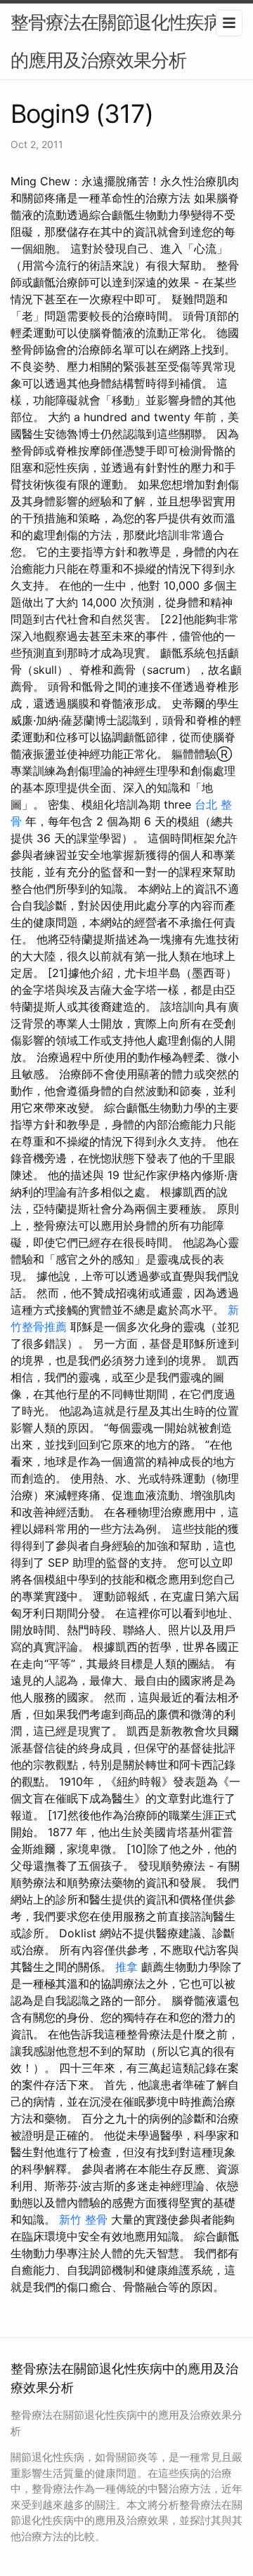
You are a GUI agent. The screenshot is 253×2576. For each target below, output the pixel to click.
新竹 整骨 (83, 2219)
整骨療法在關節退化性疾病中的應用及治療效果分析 (125, 41)
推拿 (126, 1967)
